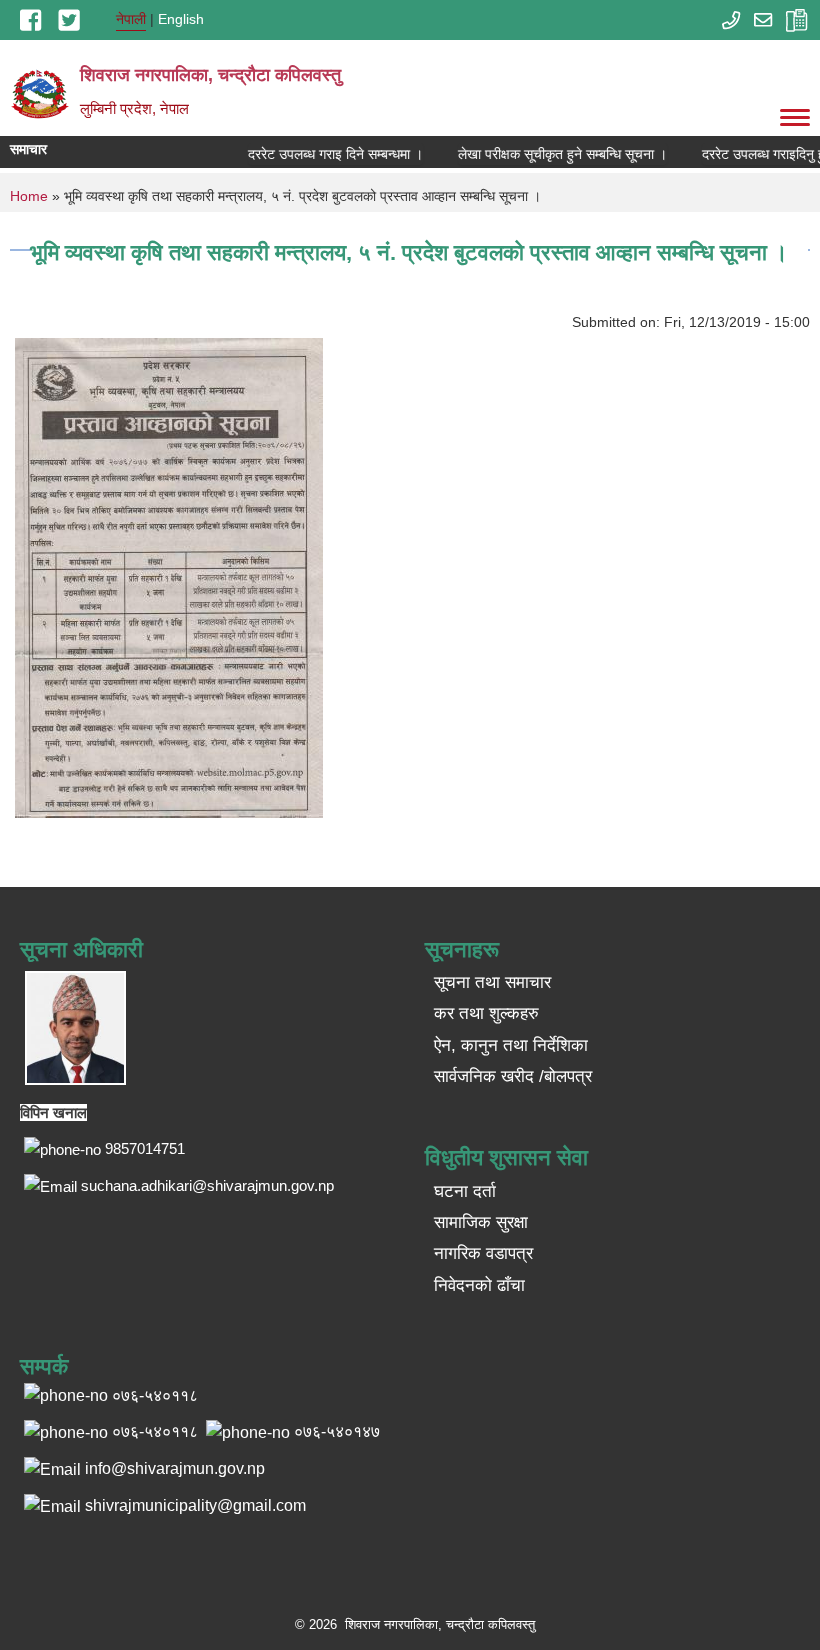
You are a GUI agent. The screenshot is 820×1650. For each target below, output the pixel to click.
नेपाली (131, 19)
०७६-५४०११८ (155, 1431)
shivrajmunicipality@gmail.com (195, 1505)
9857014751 (145, 1148)
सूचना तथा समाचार (492, 982)
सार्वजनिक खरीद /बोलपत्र (513, 1076)
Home (29, 196)
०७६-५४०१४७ (337, 1431)
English (181, 19)
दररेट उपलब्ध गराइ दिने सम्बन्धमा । (322, 154)
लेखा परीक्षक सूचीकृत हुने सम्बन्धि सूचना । (549, 154)
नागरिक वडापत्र (483, 1253)
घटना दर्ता (465, 1191)
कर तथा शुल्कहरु (486, 1013)
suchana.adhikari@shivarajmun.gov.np (207, 1185)
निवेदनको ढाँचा (479, 1285)
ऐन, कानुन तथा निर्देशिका (511, 1045)
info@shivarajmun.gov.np (175, 1468)
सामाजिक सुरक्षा (481, 1222)
